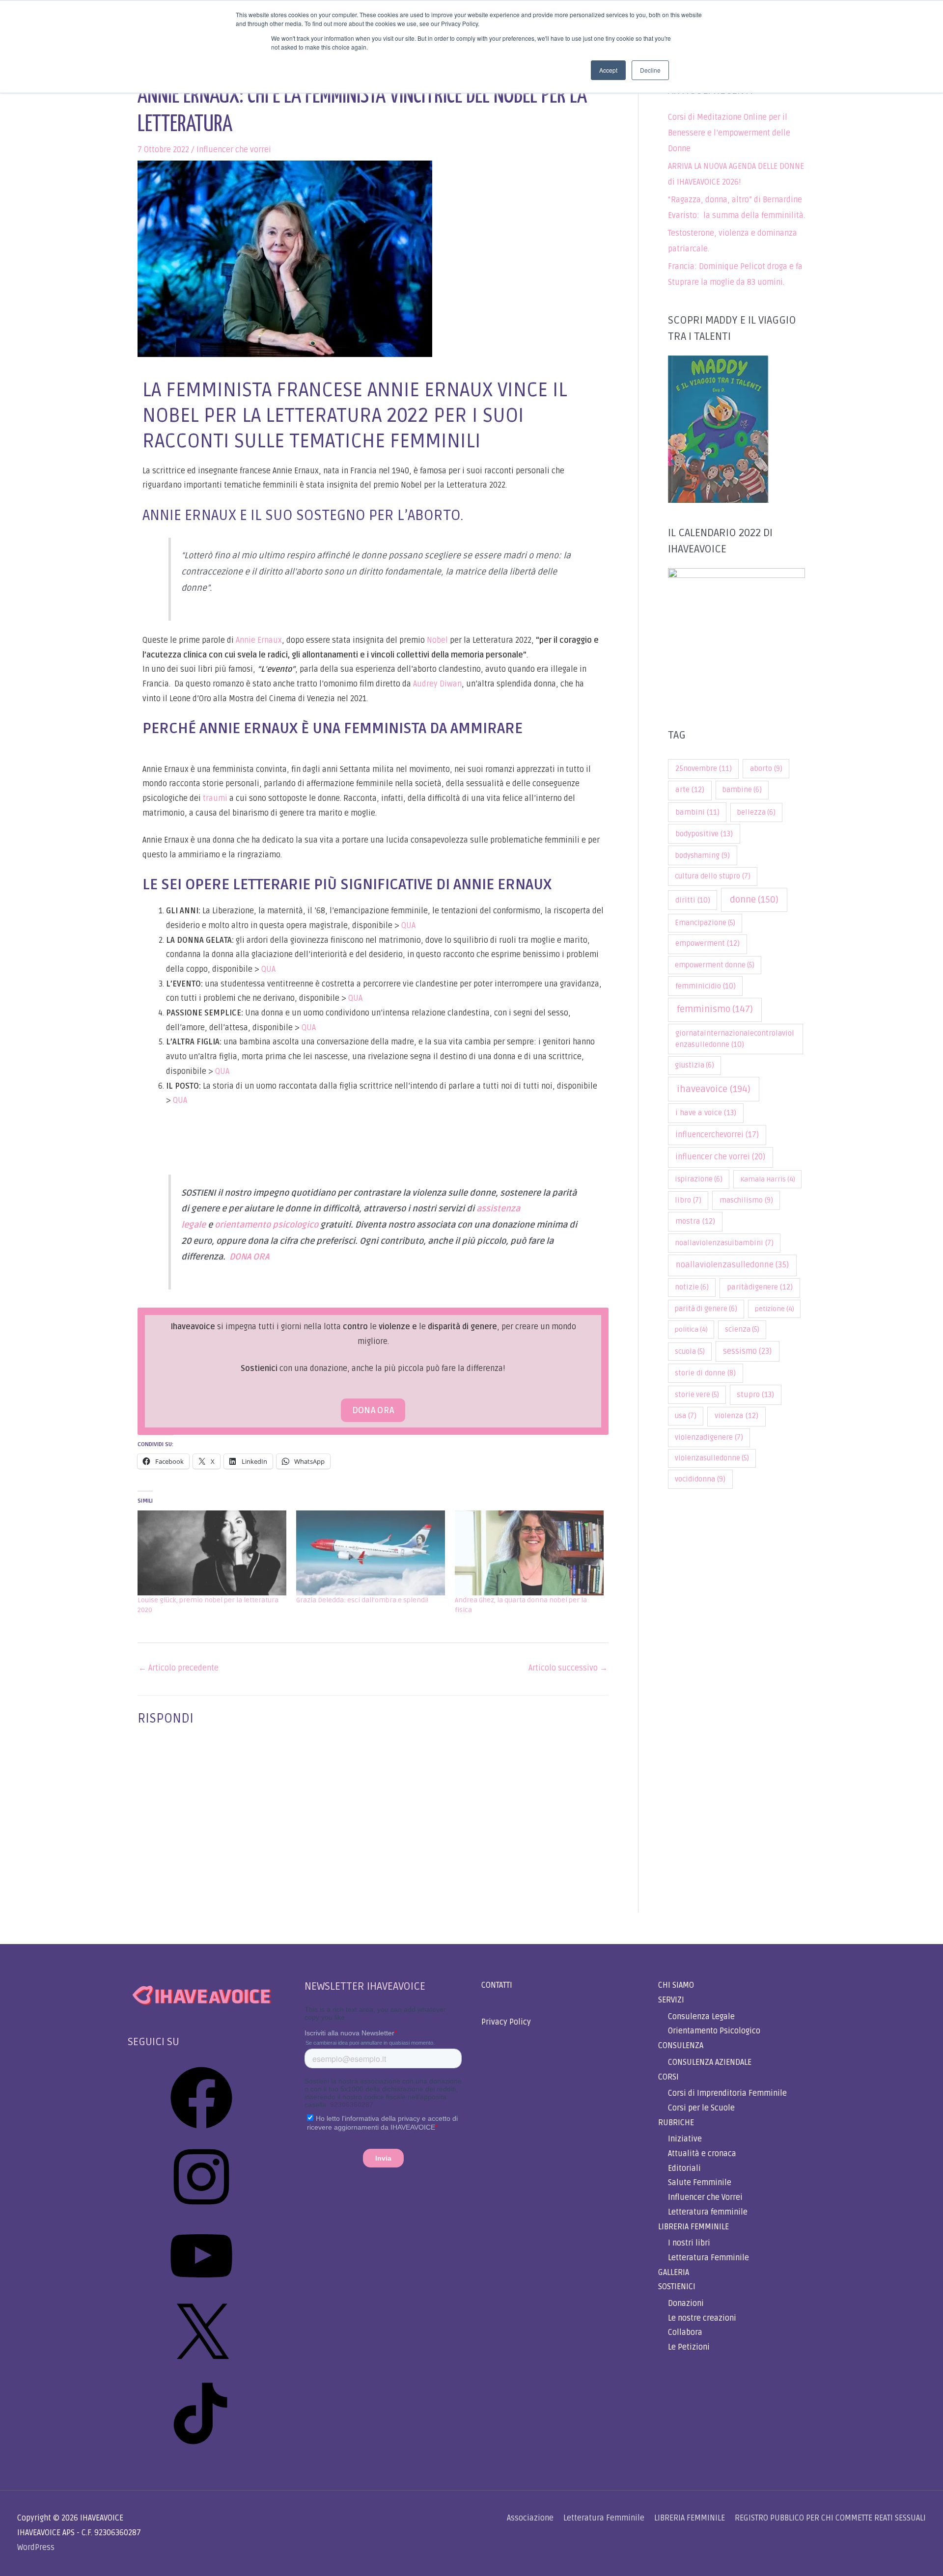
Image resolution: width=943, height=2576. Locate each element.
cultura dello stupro (713, 876)
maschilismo (746, 1200)
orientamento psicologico (266, 1225)
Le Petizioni (689, 2347)
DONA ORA (249, 1257)
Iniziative (685, 2139)
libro (688, 1200)
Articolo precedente (179, 1668)
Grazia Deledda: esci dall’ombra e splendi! (362, 1600)
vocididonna (700, 1479)
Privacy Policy (506, 2022)
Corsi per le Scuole (701, 2108)
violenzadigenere (709, 1438)
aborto (766, 768)
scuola (690, 1352)
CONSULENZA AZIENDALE (710, 2062)
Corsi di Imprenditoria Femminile (727, 2093)
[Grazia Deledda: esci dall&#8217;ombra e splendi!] (371, 1553)
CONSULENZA (681, 2046)
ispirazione (699, 1179)
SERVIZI (671, 2000)
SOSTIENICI (677, 2287)
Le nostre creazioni (702, 2318)
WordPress (36, 2548)
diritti (693, 900)
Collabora (685, 2332)
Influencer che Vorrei (705, 2197)
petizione (775, 1309)
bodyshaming (702, 855)
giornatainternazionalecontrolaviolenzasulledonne (735, 1039)
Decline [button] (650, 70)
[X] (201, 2369)
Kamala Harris (768, 1179)
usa (686, 1416)
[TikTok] (201, 2448)
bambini (697, 812)
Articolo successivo (568, 1668)
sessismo (747, 1351)
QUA (408, 926)
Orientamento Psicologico (714, 2031)
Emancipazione (705, 923)
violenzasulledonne (712, 1458)
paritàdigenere (760, 1287)
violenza (736, 1416)
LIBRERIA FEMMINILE (693, 2227)
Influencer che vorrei (234, 150)
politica (691, 1329)
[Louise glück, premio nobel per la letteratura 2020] (212, 1553)
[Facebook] (201, 2132)
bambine (742, 790)
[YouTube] (201, 2290)
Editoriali (684, 2168)
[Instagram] (201, 2211)
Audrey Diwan (437, 684)
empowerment (707, 944)
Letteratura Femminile (708, 2258)
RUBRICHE (676, 2123)
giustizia (694, 1065)
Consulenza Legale (701, 2017)
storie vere (697, 1395)
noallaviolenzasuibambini (724, 1243)
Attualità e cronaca (702, 2154)
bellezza (756, 812)
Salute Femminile (700, 2183)
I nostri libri (689, 2243)
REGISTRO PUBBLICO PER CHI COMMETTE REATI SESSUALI (830, 2518)
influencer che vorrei (720, 1157)
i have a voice (706, 1113)
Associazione (530, 2518)
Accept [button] (608, 70)
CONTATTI (497, 1985)
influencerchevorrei (717, 1135)
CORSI (668, 2077)
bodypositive (704, 834)
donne (754, 900)
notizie (692, 1287)
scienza (742, 1329)
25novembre (704, 768)
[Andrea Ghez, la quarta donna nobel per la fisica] (529, 1553)
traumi (215, 798)
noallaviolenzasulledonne (732, 1265)
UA (182, 1100)
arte (690, 790)
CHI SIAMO (676, 1985)
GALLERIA (674, 2273)
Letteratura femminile (708, 2212)
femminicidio (706, 986)
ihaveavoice (714, 1089)
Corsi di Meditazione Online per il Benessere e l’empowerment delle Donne (729, 133)
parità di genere (706, 1309)
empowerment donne (715, 965)
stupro (755, 1395)
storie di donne (705, 1373)
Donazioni (686, 2303)
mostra (695, 1221)
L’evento (276, 669)
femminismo (715, 1009)
